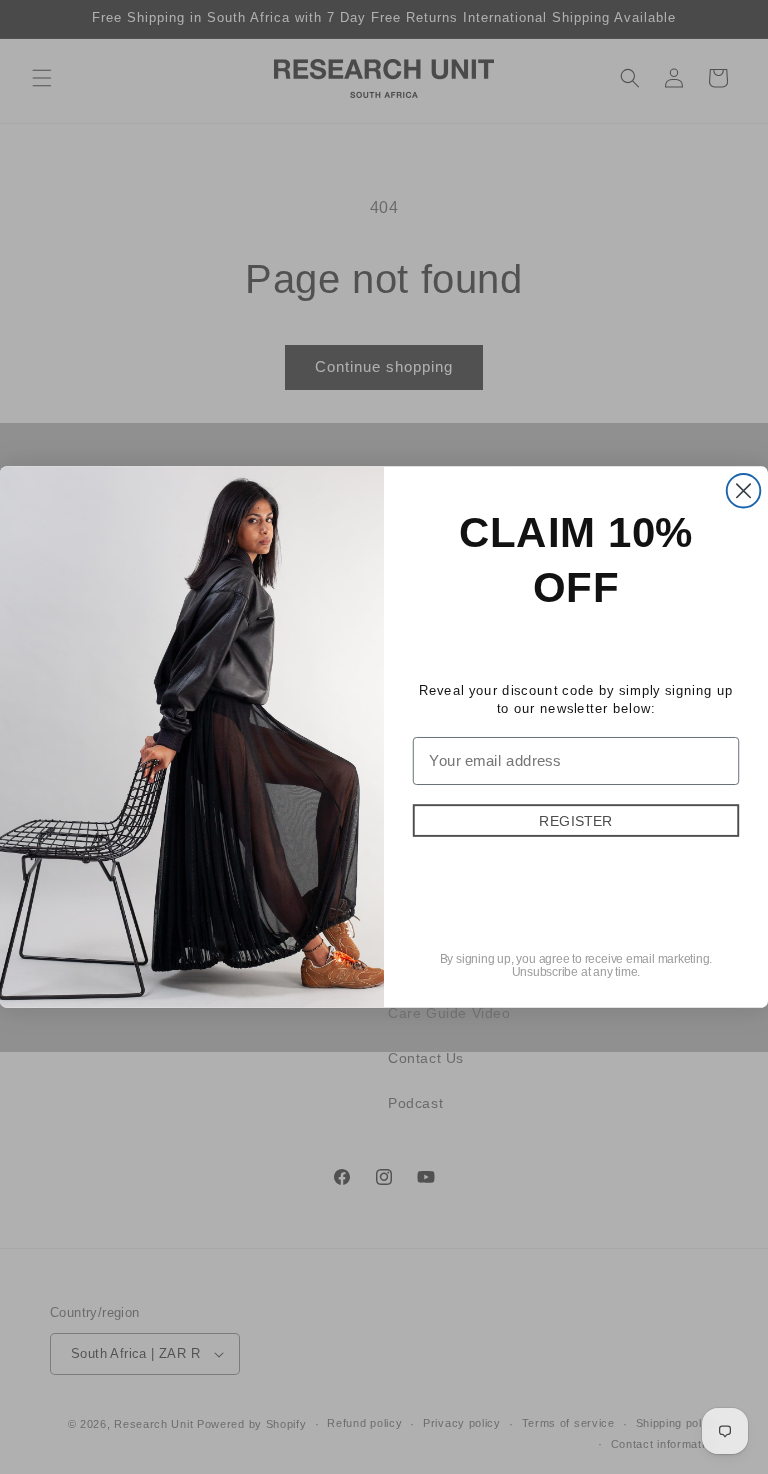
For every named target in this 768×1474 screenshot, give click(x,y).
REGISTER (576, 820)
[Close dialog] (744, 491)
